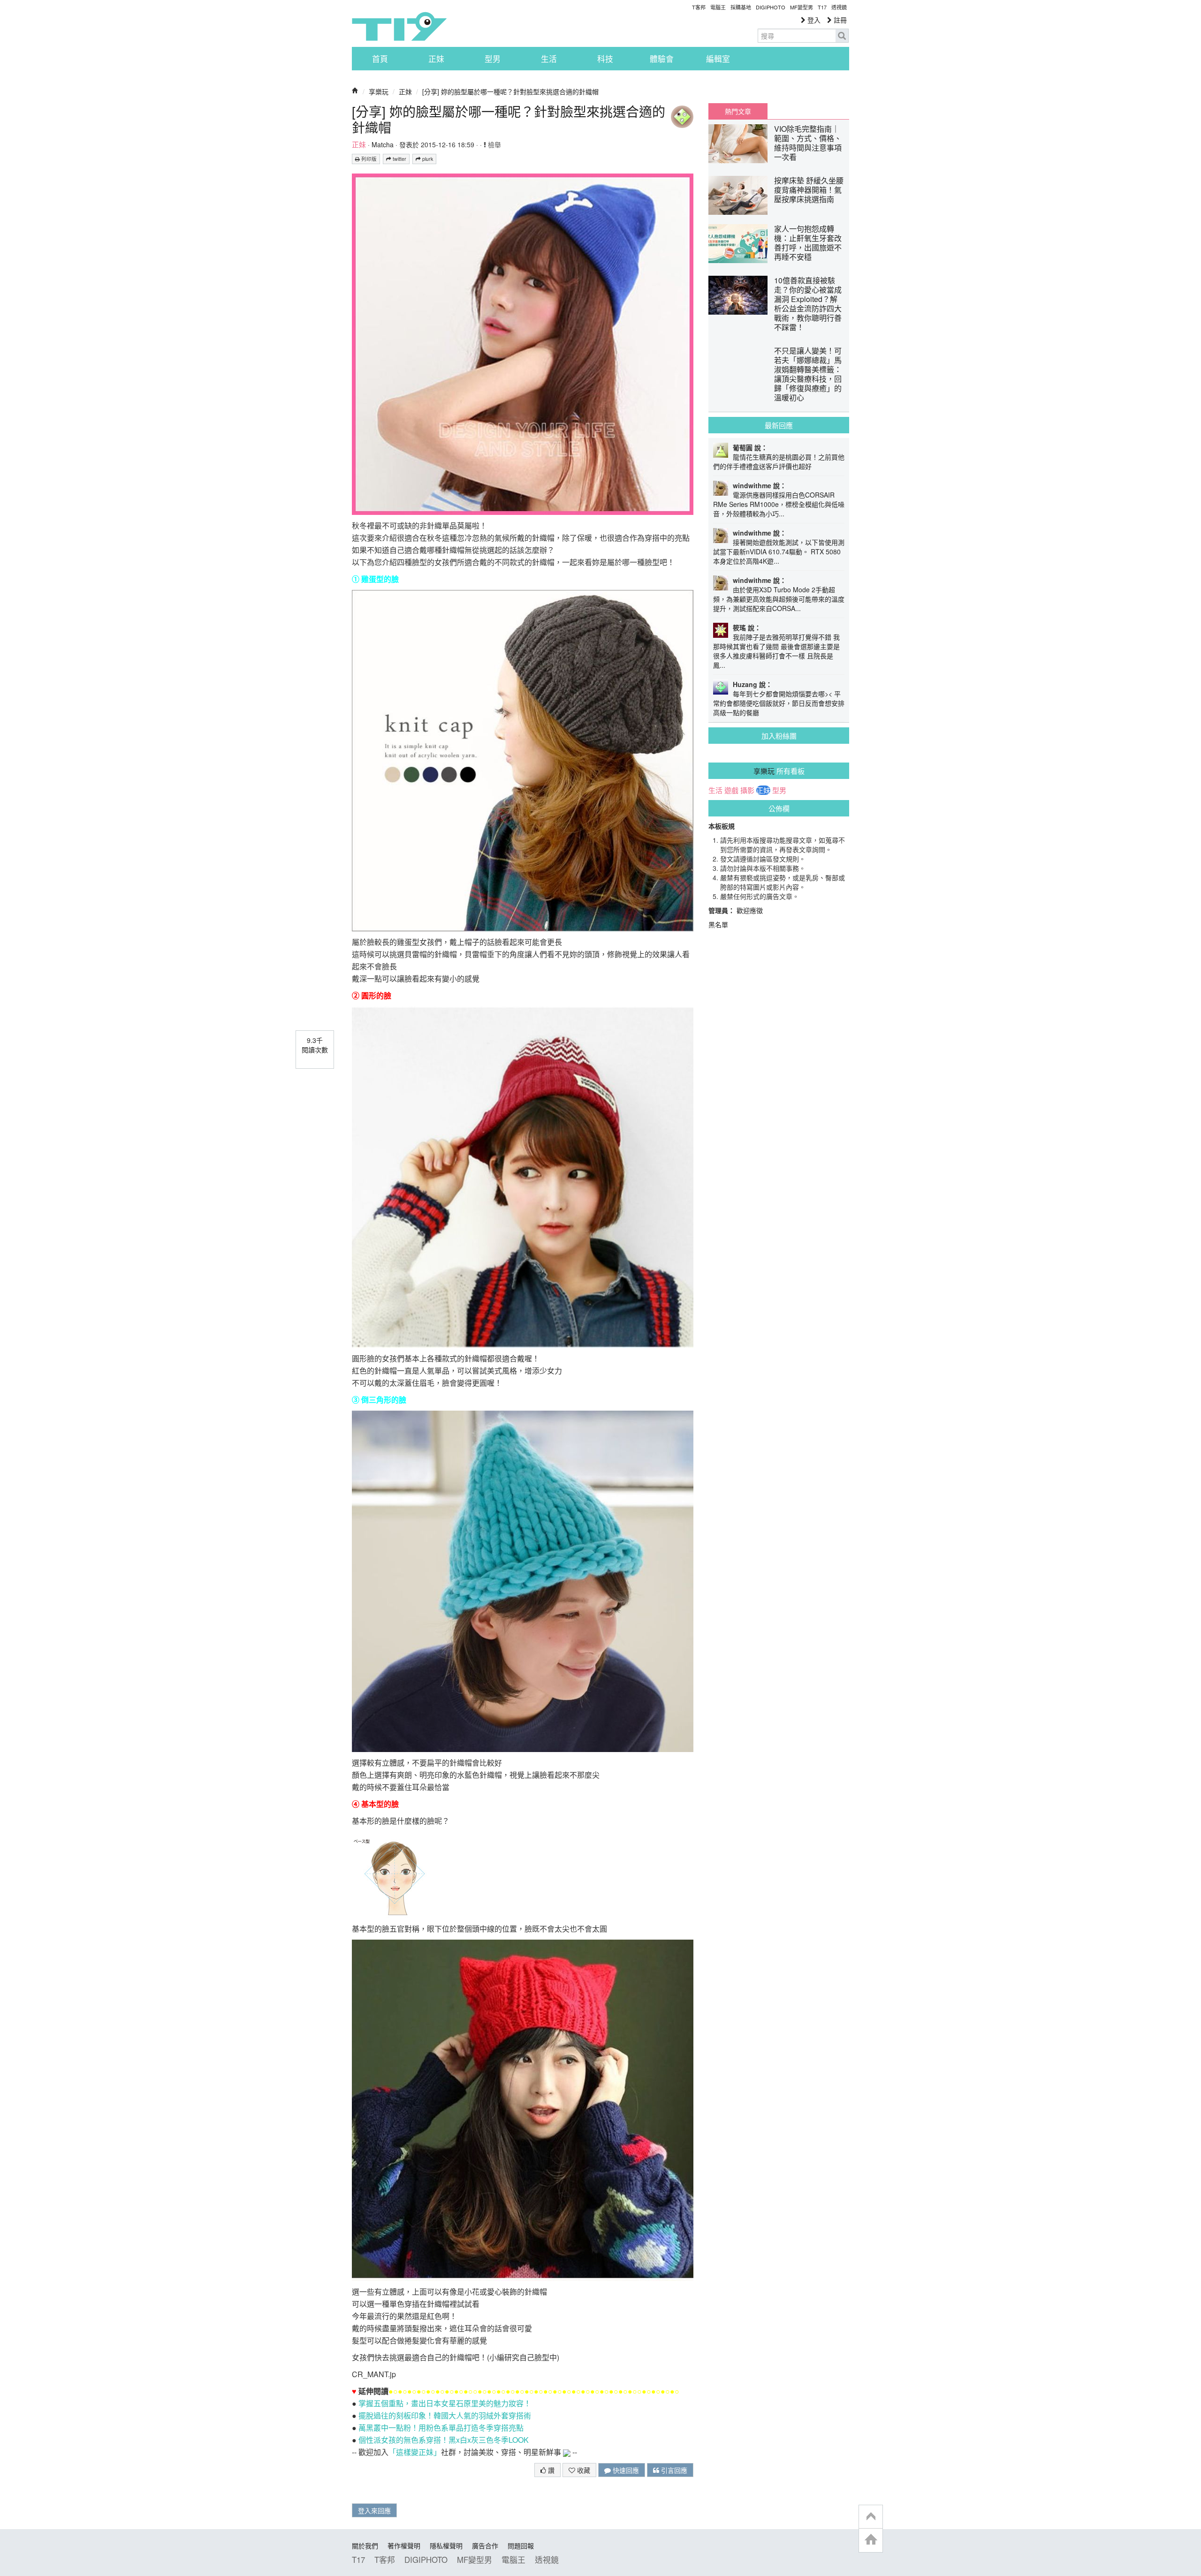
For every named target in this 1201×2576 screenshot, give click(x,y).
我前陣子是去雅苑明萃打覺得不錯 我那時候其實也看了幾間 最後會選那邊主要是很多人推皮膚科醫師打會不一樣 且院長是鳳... (776, 651)
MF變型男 (802, 7)
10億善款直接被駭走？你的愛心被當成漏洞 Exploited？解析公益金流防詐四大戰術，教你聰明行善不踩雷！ (808, 304)
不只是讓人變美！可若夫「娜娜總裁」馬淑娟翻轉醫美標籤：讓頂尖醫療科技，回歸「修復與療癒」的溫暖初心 (808, 374)
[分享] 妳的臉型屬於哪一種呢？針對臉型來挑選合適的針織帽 (510, 91)
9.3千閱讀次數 (315, 1045)
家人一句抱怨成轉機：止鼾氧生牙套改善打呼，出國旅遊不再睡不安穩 (808, 243)
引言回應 (673, 2470)
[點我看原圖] (523, 343)
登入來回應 (374, 2510)
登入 (813, 20)
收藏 (583, 2470)
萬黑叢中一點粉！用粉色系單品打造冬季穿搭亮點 (441, 2428)
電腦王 (718, 7)
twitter (399, 159)
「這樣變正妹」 (415, 2452)
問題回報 (521, 2546)
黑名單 (718, 924)
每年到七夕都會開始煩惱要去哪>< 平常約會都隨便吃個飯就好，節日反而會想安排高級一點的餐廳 (779, 703)
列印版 (368, 159)
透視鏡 (839, 7)
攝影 (747, 790)
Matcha (383, 144)
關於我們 (365, 2546)
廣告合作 (485, 2546)
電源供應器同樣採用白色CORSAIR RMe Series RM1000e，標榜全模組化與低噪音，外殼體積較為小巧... (779, 504)
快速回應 (625, 2470)
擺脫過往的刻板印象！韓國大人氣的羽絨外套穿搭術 (445, 2415)
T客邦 (699, 7)
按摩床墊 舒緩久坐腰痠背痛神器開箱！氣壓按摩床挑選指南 (809, 190)
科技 (605, 59)
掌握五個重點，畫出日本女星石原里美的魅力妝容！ (445, 2403)
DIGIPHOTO (771, 7)
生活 (549, 59)
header (871, 2517)
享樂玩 (379, 91)
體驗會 (662, 59)
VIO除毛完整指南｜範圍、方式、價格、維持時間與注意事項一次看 (808, 143)
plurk (427, 159)
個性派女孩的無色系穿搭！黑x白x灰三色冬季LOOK (444, 2440)
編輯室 (718, 59)
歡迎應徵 (750, 910)
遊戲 (731, 790)
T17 (399, 26)
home (871, 2540)
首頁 (380, 59)
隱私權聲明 (446, 2546)
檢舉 (494, 144)
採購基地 (741, 7)
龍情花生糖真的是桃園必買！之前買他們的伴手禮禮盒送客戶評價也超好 (779, 461)
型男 (493, 59)
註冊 (839, 20)
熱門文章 (738, 111)
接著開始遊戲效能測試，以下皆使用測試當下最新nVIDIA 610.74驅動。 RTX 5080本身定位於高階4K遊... (779, 551)
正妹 (436, 59)
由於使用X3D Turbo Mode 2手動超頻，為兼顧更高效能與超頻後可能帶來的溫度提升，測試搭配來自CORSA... (779, 599)
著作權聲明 (404, 2546)
